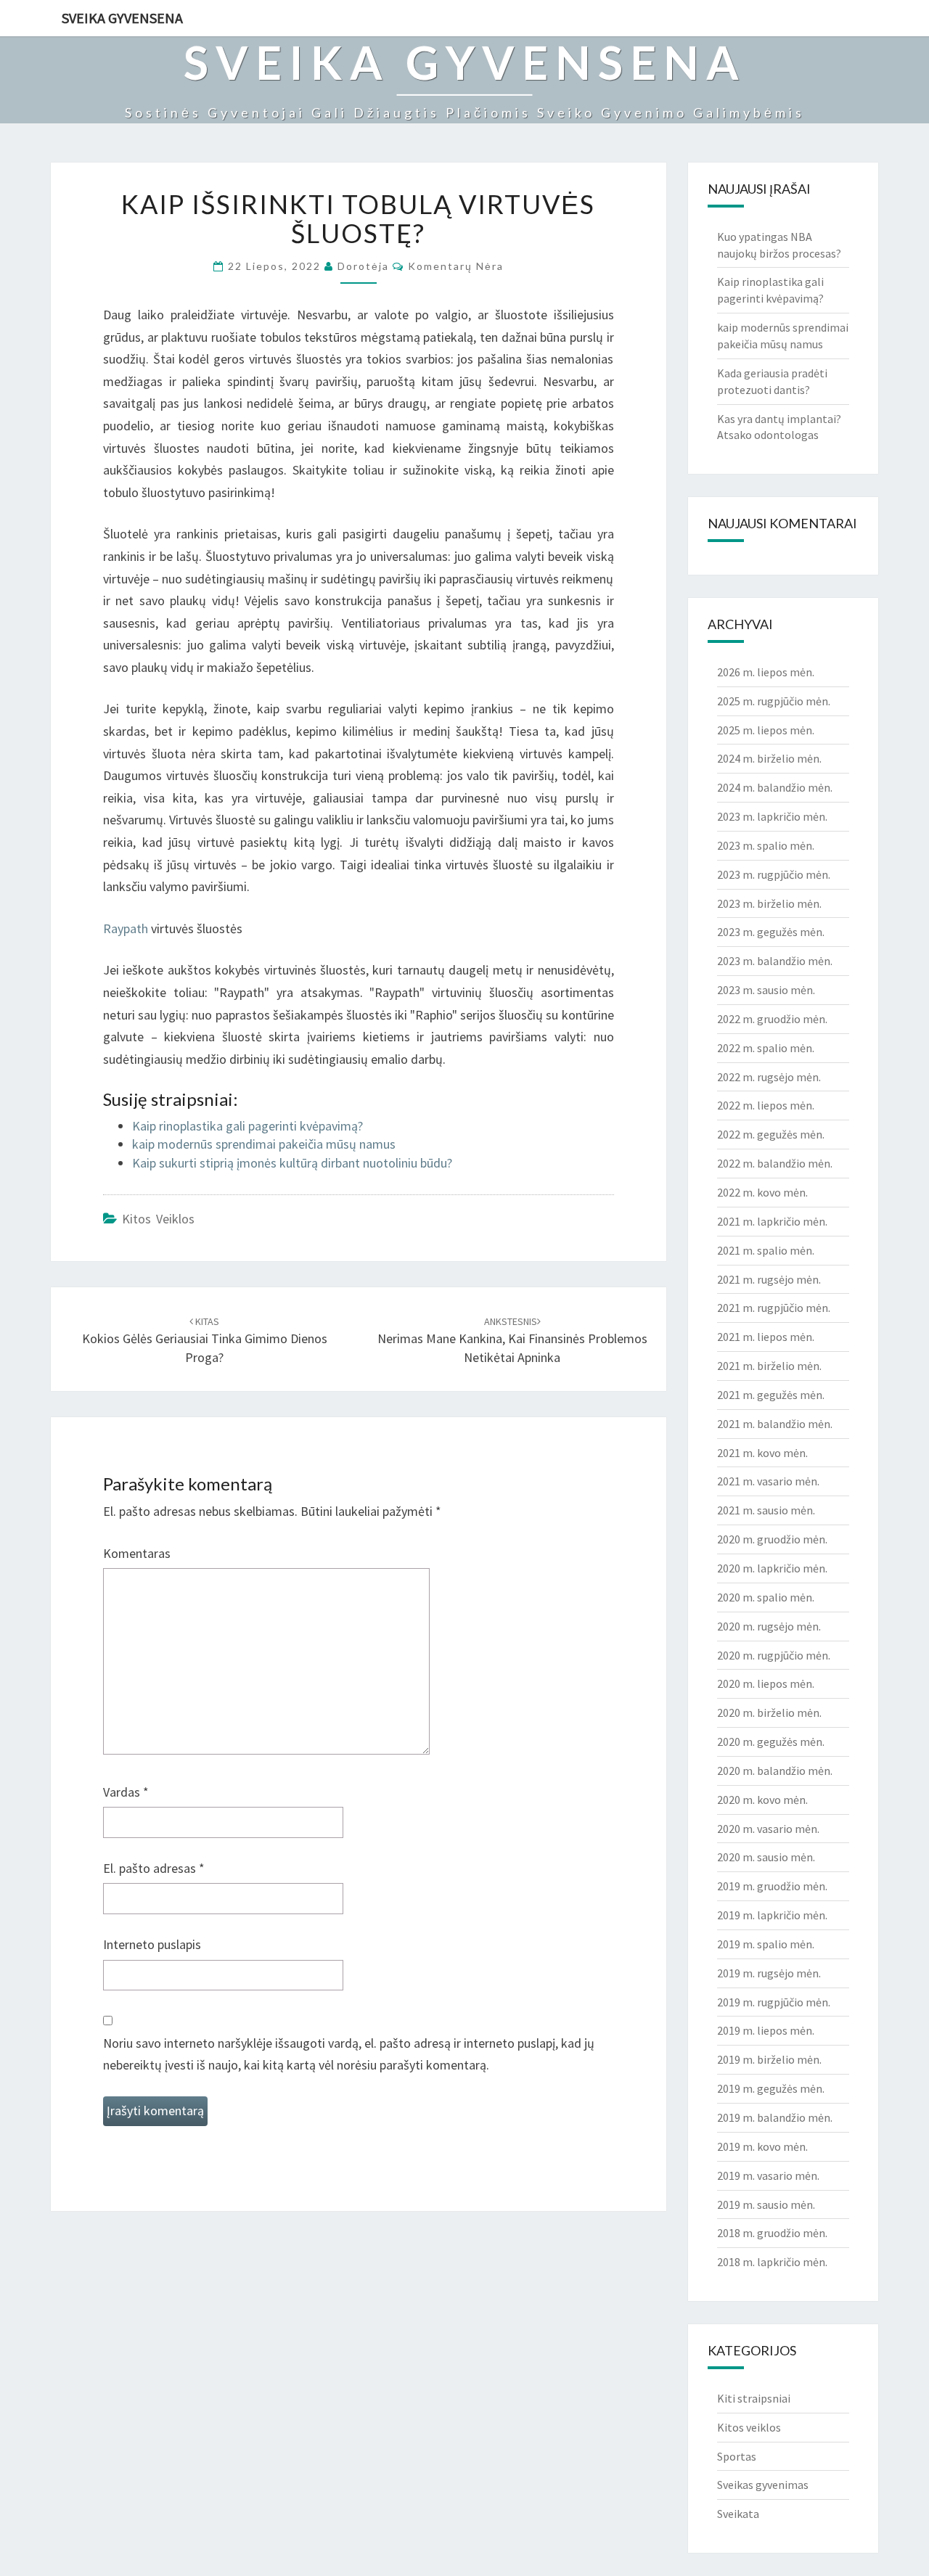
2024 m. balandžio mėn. (775, 787)
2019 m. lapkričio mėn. (772, 1915)
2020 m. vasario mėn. (768, 1829)
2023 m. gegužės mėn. (771, 932)
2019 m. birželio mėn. (769, 2059)
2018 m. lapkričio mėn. (772, 2262)
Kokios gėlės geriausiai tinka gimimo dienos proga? (205, 1340)
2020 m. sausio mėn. (766, 1857)
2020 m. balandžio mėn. (775, 1771)
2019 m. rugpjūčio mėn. (774, 2002)
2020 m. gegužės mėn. (771, 1742)
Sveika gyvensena (122, 18)
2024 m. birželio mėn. (769, 758)
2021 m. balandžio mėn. (775, 1424)
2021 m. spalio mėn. (766, 1250)
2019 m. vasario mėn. (768, 2175)
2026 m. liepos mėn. (766, 672)
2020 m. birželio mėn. (769, 1712)
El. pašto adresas (154, 1868)
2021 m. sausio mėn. (766, 1510)
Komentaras (137, 1553)
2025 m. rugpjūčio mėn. (774, 701)
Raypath (126, 928)
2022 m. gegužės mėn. (771, 1134)
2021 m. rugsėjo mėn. (769, 1279)
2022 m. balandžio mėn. (775, 1163)
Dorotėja (363, 266)
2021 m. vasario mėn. (768, 1481)
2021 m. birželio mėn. (769, 1366)
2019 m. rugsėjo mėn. (769, 1973)
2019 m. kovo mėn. (762, 2146)
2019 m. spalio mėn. (766, 1944)
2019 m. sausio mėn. (766, 2204)
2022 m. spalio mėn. (766, 1048)
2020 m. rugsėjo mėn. (769, 1626)
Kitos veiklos (158, 1219)
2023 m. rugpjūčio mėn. (774, 874)
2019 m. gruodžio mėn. (772, 1886)
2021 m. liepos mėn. (766, 1337)
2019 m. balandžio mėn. (775, 2117)
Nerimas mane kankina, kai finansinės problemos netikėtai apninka (512, 1340)
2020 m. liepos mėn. (766, 1683)
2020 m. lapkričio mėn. (772, 1568)
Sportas (737, 2456)
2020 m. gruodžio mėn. (772, 1539)
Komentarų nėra (456, 266)
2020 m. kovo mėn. (762, 1800)
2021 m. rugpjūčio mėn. (774, 1308)
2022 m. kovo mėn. (762, 1192)
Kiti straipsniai (754, 2398)
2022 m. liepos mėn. (766, 1105)
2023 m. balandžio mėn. (775, 961)
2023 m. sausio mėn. (766, 990)
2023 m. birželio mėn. (769, 903)
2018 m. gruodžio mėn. (772, 2233)
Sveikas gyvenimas (763, 2485)
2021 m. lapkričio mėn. (772, 1221)
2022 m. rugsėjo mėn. (769, 1077)
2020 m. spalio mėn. (766, 1597)
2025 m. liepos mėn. (766, 730)
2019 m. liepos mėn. (766, 2030)
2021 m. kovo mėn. (762, 1453)
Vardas (126, 1792)
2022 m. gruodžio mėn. (772, 1019)
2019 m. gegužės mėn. (771, 2088)
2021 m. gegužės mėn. (771, 1395)
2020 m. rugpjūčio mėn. (774, 1655)
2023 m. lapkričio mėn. (772, 816)
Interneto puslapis (152, 1944)
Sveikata (738, 2514)
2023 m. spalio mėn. (766, 845)
